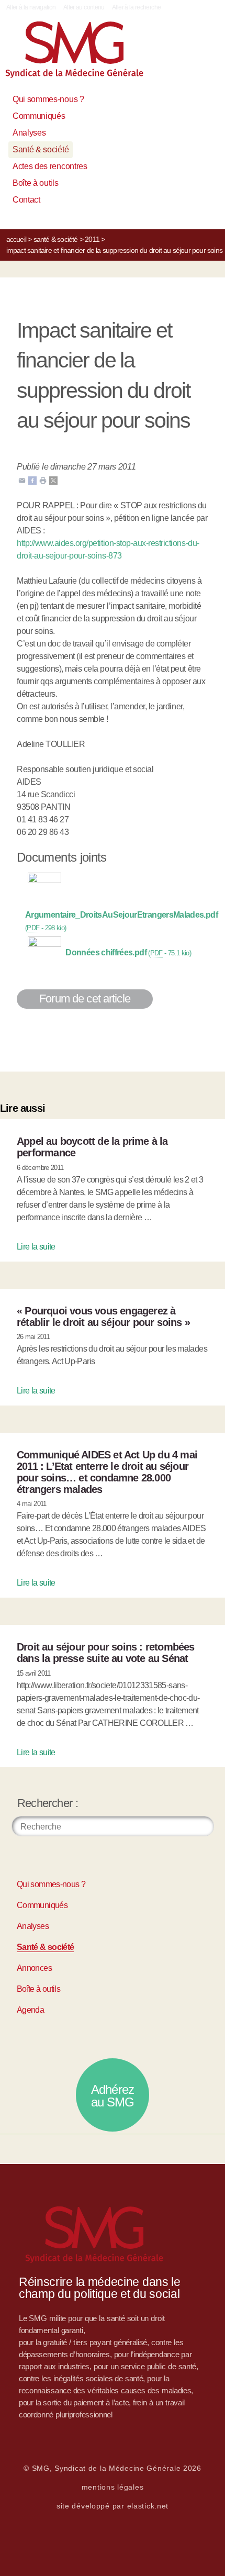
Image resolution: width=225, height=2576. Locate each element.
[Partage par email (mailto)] (22, 480)
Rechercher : (48, 1803)
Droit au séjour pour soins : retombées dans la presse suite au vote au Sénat (106, 1653)
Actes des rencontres (50, 166)
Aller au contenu (84, 7)
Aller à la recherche (136, 7)
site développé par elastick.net (113, 2506)
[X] (53, 480)
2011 (92, 239)
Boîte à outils (36, 183)
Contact (26, 200)
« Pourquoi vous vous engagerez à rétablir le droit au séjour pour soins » (103, 1317)
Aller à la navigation (31, 7)
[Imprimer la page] (43, 480)
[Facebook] (32, 480)
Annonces (34, 1968)
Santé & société (41, 149)
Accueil (16, 239)
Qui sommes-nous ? (48, 99)
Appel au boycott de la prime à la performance (92, 1147)
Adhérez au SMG (113, 2096)
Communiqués (39, 116)
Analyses (29, 133)
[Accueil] (86, 54)
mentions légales (113, 2487)
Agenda (30, 2010)
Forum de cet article (85, 999)
